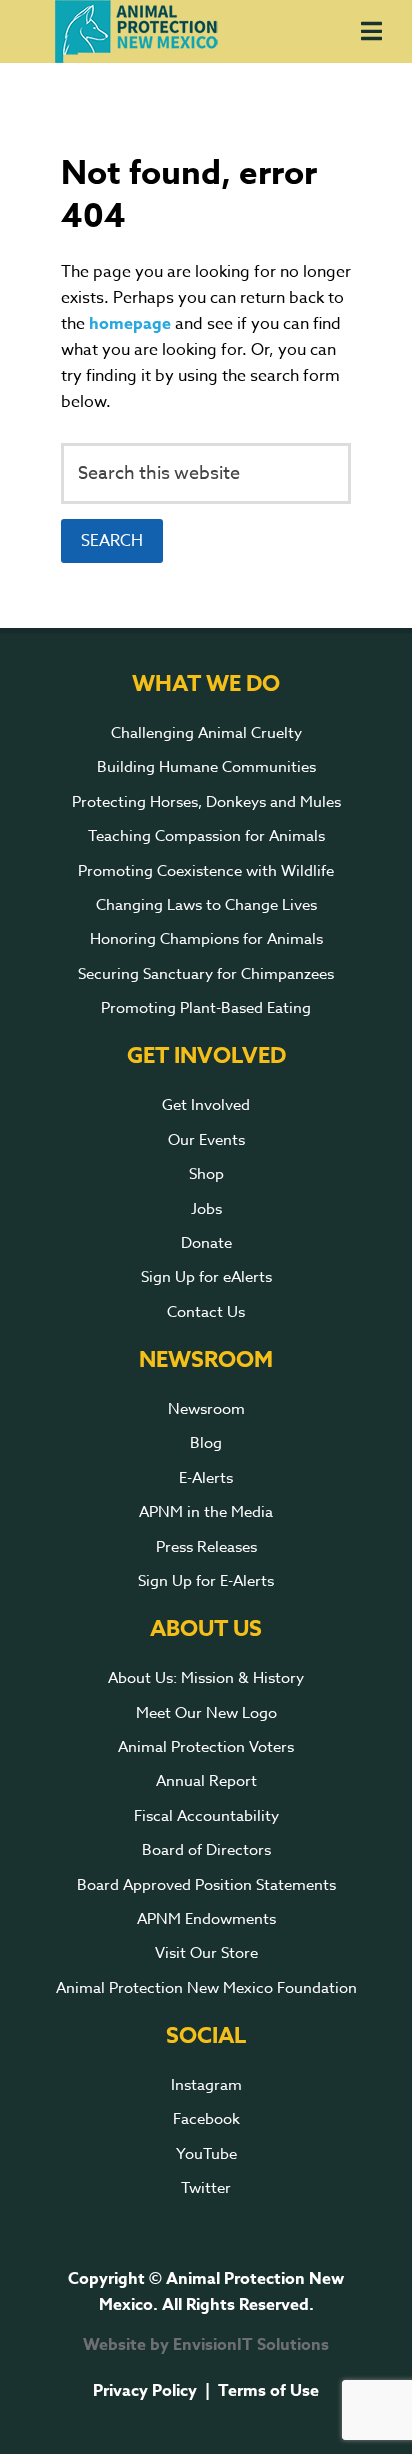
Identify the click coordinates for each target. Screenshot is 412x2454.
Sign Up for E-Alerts (206, 1581)
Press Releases (206, 1547)
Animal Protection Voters (206, 1747)
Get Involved (206, 1105)
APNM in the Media (206, 1512)
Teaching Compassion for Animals (206, 836)
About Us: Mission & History (206, 1678)
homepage (130, 324)
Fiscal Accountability (206, 1816)
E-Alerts (206, 1478)
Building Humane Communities (206, 767)
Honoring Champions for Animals (206, 939)
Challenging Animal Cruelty (206, 733)
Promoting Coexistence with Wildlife (206, 871)
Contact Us (206, 1312)
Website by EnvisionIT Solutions (206, 2345)
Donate (206, 1243)
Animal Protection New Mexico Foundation (206, 1988)
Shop (206, 1174)
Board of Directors (206, 1850)
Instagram (206, 2085)
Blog (206, 1443)
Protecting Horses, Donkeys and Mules (206, 802)
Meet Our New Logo (206, 1713)
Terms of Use (268, 2391)
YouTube (206, 2154)
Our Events (206, 1140)
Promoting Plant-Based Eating (206, 1008)
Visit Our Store (206, 1953)
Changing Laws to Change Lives (206, 905)
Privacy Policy (145, 2391)
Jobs (206, 1209)
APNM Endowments (206, 1919)
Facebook (206, 2119)
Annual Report (206, 1781)
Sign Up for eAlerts (206, 1277)
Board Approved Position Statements (206, 1885)
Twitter (206, 2188)
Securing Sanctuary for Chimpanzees (206, 974)
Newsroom (206, 1409)
